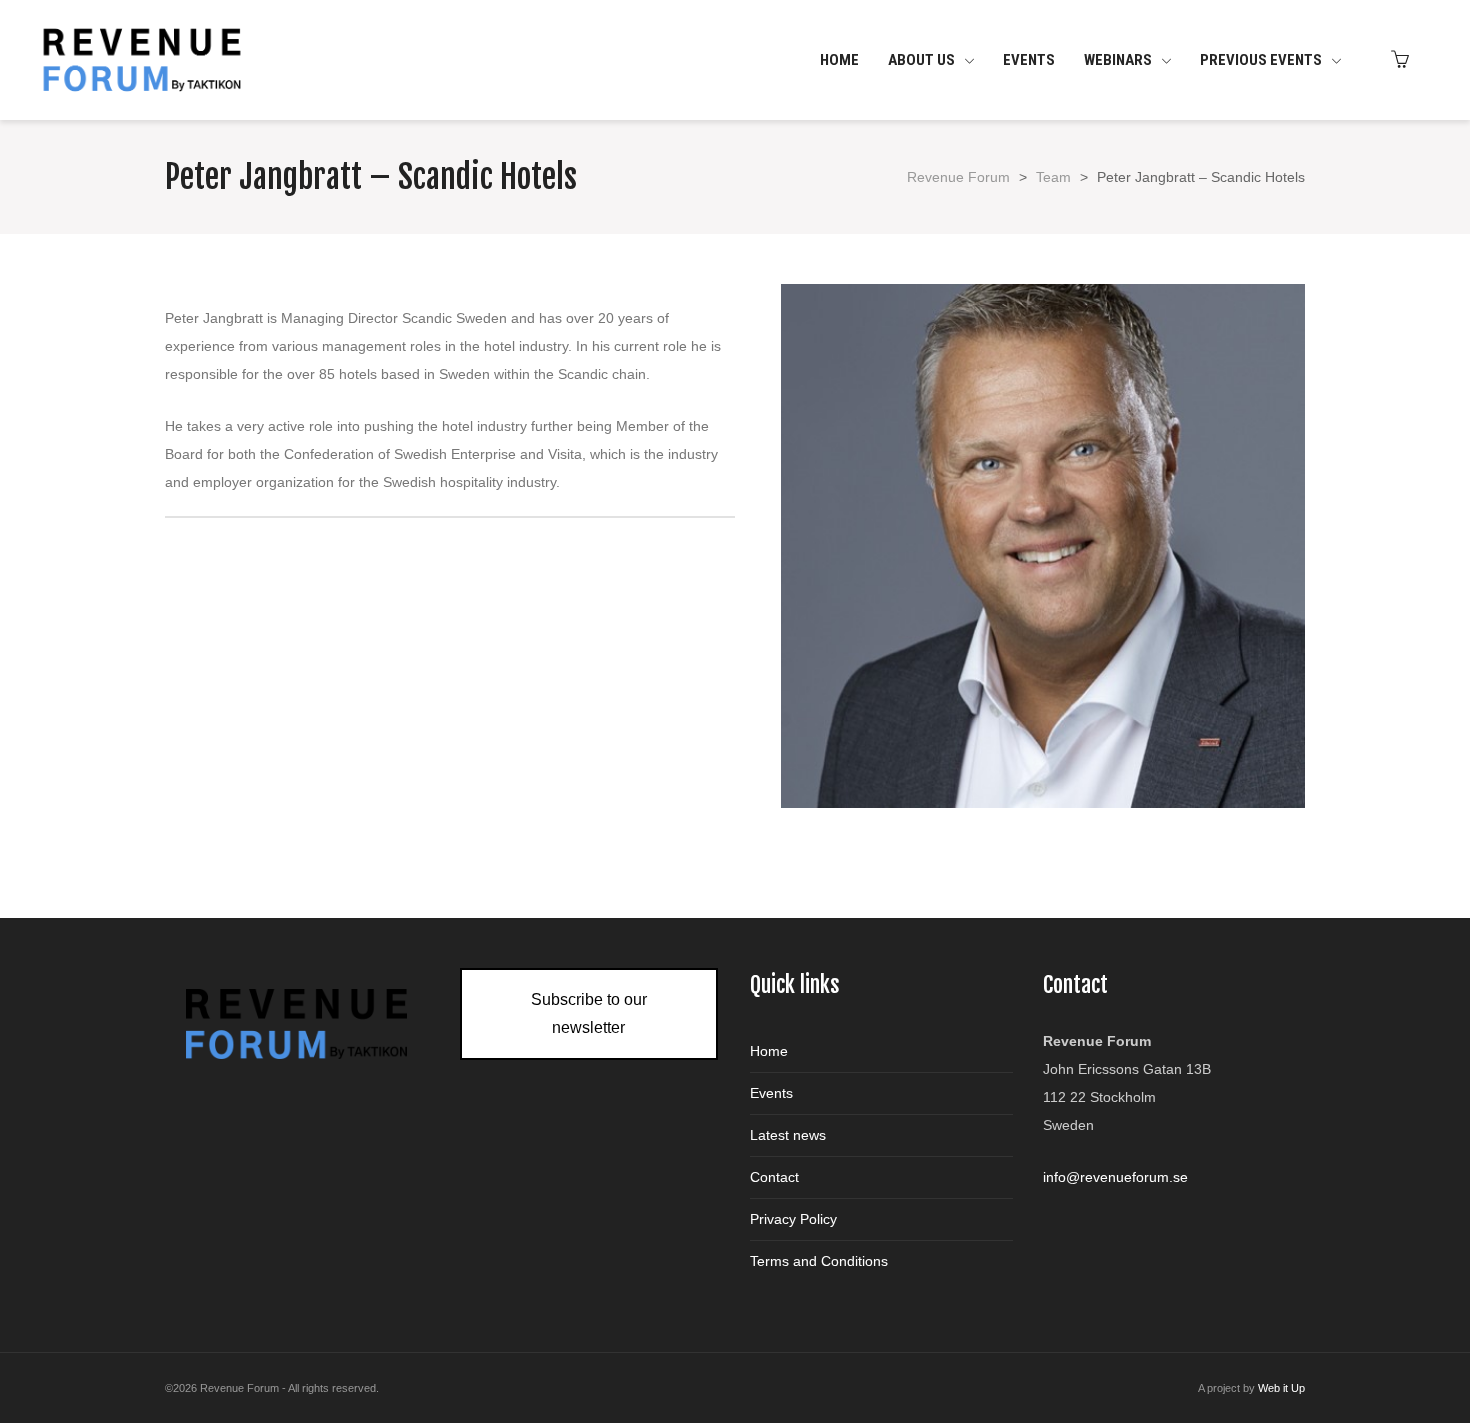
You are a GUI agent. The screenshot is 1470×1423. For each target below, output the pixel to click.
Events (771, 1093)
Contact (774, 1177)
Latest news (788, 1135)
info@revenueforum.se (1115, 1177)
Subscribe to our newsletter (589, 1013)
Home (769, 1051)
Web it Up (1281, 1388)
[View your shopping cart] (1405, 60)
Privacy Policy (793, 1219)
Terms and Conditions (819, 1261)
